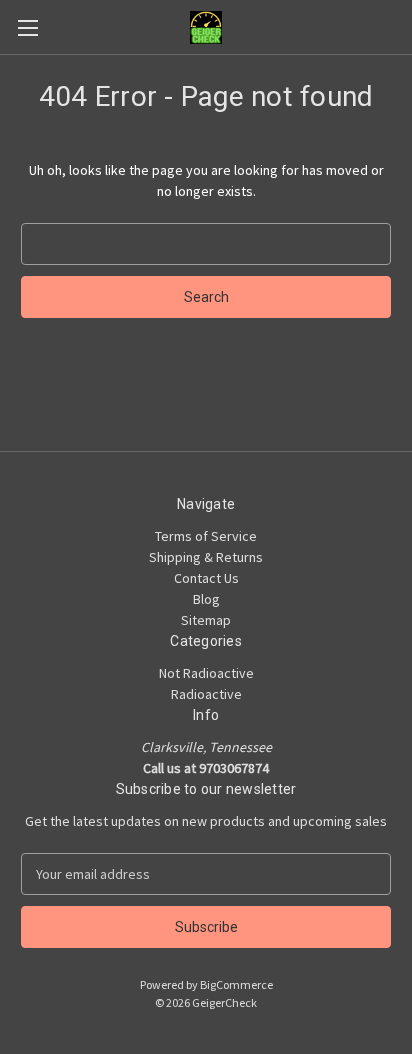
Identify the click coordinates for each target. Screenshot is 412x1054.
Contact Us (206, 578)
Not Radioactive (206, 673)
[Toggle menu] (27, 27)
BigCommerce (236, 984)
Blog (206, 599)
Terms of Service (206, 536)
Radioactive (206, 694)
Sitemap (206, 620)
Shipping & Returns (206, 557)
